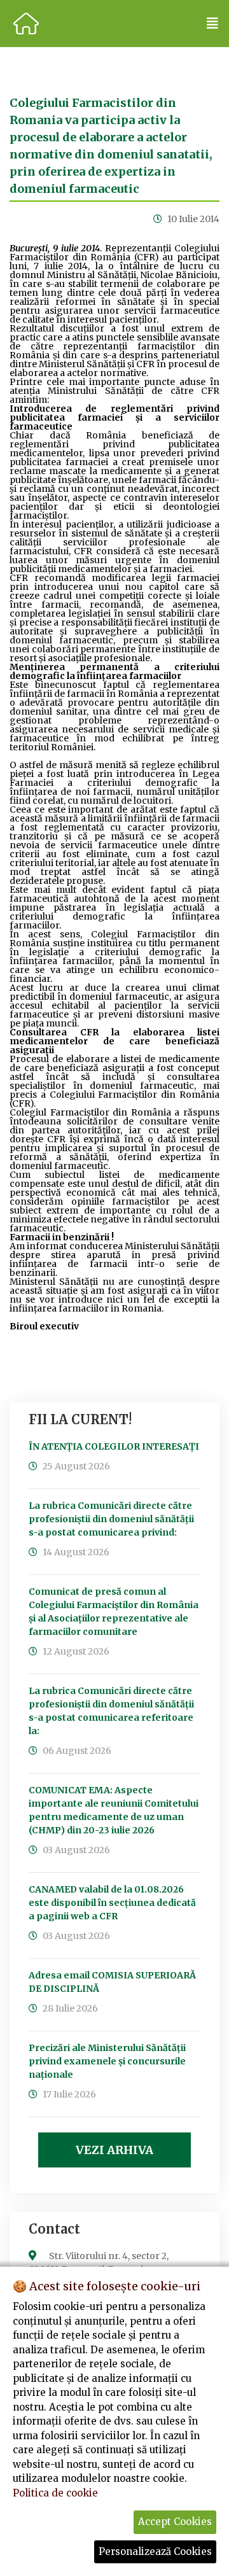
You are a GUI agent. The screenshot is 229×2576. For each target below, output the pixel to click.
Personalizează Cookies (155, 2551)
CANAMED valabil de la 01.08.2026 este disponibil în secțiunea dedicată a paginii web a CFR (112, 1903)
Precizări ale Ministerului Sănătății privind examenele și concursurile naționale (107, 2061)
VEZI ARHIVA (114, 2150)
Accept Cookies (175, 2522)
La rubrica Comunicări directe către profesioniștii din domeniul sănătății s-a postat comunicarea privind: (111, 1519)
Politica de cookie (55, 2493)
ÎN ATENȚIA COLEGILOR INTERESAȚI (114, 1446)
